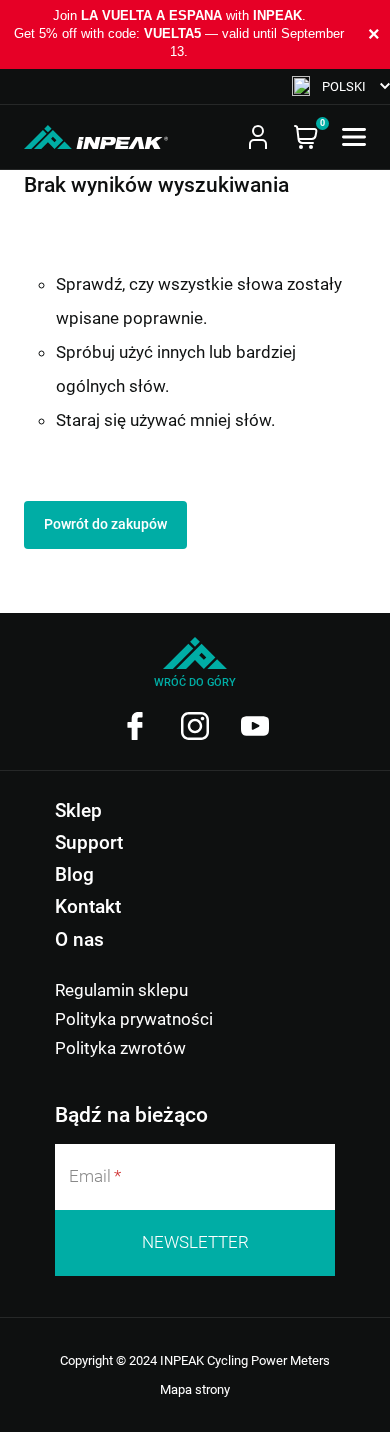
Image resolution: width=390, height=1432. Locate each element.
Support (89, 842)
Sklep (78, 810)
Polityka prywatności (134, 1019)
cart (306, 137)
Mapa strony (195, 1389)
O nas (79, 939)
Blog (74, 874)
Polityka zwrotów (120, 1048)
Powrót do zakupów (105, 524)
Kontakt (88, 906)
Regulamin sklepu (121, 990)
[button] (341, 86)
